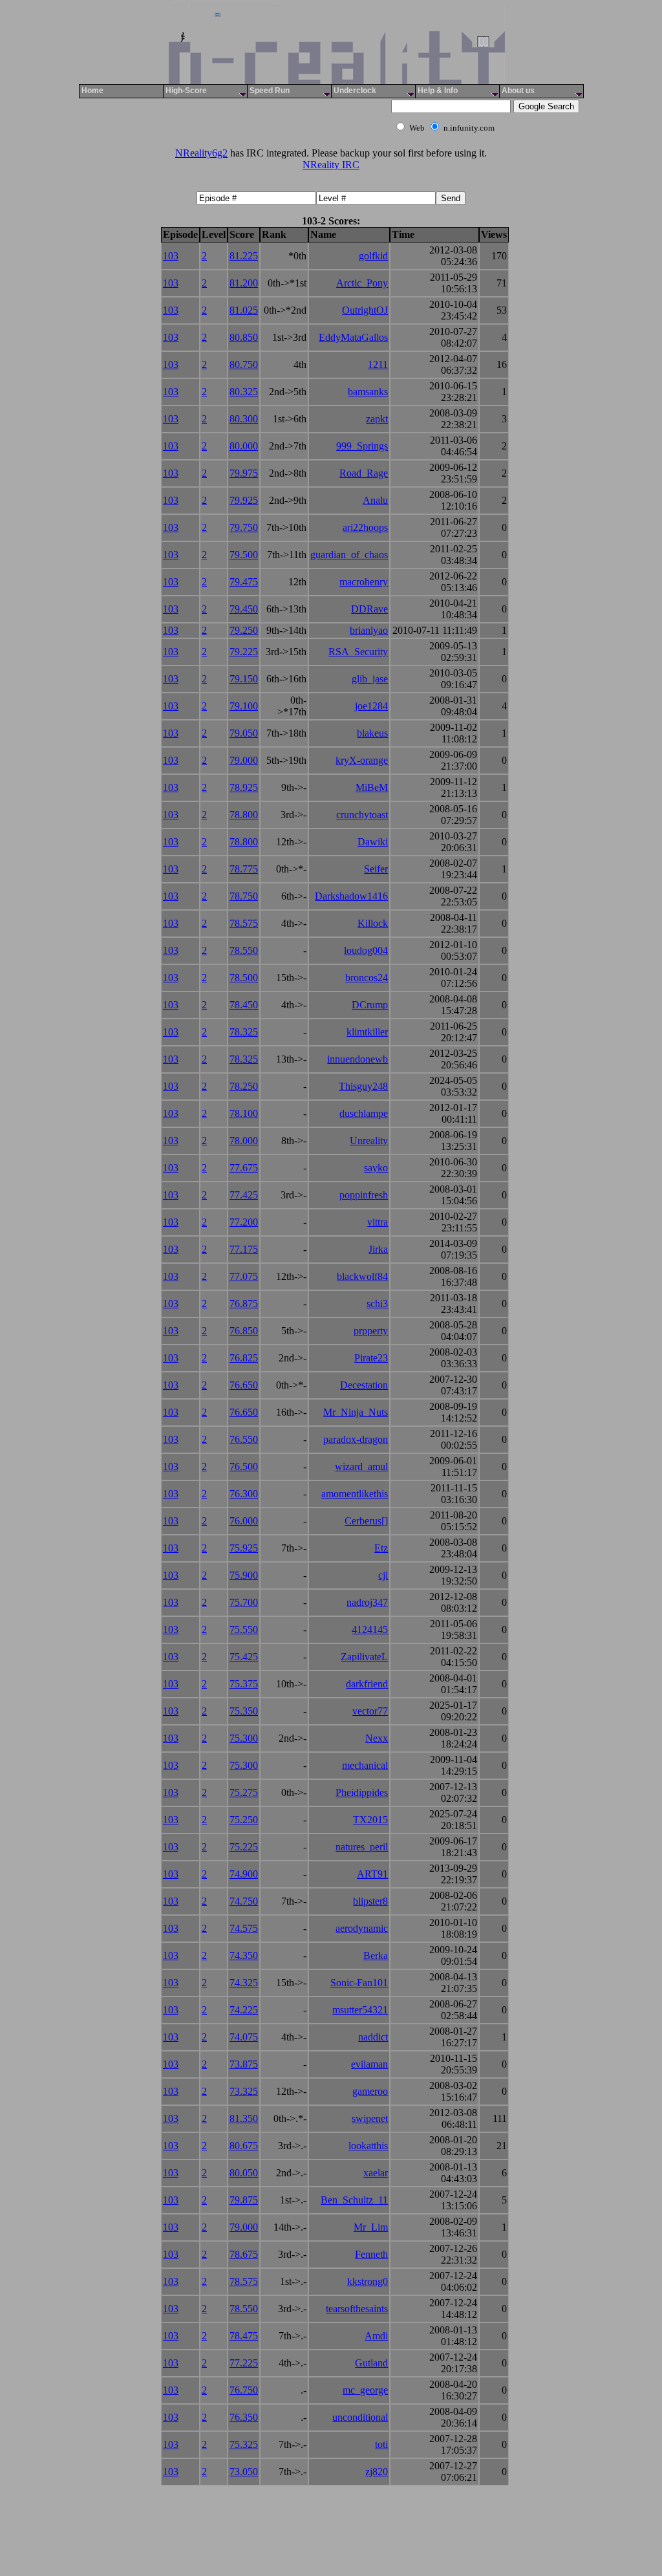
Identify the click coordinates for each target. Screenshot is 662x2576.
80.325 (244, 392)
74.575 (244, 1928)
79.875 (244, 2200)
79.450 (244, 609)
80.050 (244, 2173)
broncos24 (367, 978)
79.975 (244, 473)
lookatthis (368, 2146)
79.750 (244, 527)
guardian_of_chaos (349, 555)
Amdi (376, 2336)
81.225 (244, 256)
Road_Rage (364, 473)
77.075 (244, 1276)
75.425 (244, 1657)
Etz (381, 1548)
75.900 (244, 1575)
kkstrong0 (368, 2281)
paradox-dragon (356, 1439)
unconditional (360, 2417)
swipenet (370, 2118)
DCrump (370, 1005)
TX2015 (370, 1820)
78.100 (244, 1113)
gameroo (370, 2091)
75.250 (244, 1820)
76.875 (244, 1304)
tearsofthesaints (357, 2309)
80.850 (244, 337)
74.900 (244, 1874)
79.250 (244, 630)
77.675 (244, 1168)
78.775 (244, 869)
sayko (376, 1168)
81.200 (244, 283)
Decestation (364, 1385)
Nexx (377, 1738)
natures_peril (362, 1847)
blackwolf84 (362, 1276)
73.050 (244, 2472)
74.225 (244, 2010)
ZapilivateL (364, 1657)
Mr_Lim (371, 2227)
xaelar (376, 2173)
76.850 (244, 1331)
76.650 (244, 1385)
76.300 (244, 1494)
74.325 (244, 1983)
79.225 (244, 652)
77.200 (244, 1222)
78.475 (244, 2336)
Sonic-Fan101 (359, 1983)
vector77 (370, 1711)
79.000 (244, 760)
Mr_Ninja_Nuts (356, 1412)
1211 (378, 364)
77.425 (244, 1195)
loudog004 (366, 950)
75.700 (244, 1602)
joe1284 (371, 706)
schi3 (377, 1304)
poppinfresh (364, 1195)
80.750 (244, 364)
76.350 (244, 2417)
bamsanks (368, 392)
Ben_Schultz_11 (354, 2200)
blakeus (372, 733)
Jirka (378, 1249)
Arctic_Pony (362, 283)
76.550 (244, 1439)
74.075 (244, 2037)
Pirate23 (371, 1358)
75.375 (244, 1684)
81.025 (244, 310)
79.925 (244, 500)
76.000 (244, 1521)
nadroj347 (367, 1602)
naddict (373, 2037)
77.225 (244, 2363)
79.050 (244, 733)
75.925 (244, 1548)
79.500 (244, 555)
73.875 (244, 2064)
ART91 (372, 1874)
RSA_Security (358, 652)
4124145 (370, 1629)
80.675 (244, 2146)
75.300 (244, 1738)
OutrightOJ (365, 310)
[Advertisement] (233, 114)
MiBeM (372, 787)
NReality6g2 (201, 153)
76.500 (244, 1467)
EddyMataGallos (353, 337)
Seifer (376, 869)
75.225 (244, 1847)
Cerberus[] (366, 1521)
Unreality (369, 1141)
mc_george (365, 2390)
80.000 (244, 446)
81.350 (244, 2118)
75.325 (244, 2444)
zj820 (377, 2472)
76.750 (244, 2390)
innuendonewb (358, 1059)
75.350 (244, 1711)
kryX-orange (362, 760)
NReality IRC (331, 165)
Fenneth (371, 2254)
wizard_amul (361, 1467)
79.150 (244, 679)
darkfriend (367, 1684)
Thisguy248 (363, 1086)
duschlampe (364, 1113)
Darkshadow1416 (351, 896)
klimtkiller (367, 1032)
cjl (383, 1575)
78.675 (244, 2254)
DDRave (369, 609)
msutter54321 (360, 2010)
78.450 (244, 1005)
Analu (375, 500)
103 (171, 256)
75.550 (244, 1629)
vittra (378, 1222)
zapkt (377, 419)
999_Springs (362, 446)
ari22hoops (365, 527)
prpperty (371, 1331)
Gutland (371, 2363)
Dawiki (373, 842)
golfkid (373, 256)
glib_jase (370, 679)
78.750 (244, 896)
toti (381, 2444)
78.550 (244, 950)
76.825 (244, 1358)
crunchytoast (362, 815)
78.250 (244, 1086)
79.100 (244, 706)
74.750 (244, 1901)
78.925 (244, 787)
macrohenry (364, 582)
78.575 (244, 923)
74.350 (244, 1955)
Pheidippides (362, 1792)
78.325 (244, 1032)
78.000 (244, 1141)
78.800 (244, 815)
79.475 (244, 582)
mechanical (365, 1765)
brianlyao (369, 630)
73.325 (244, 2091)
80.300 (244, 419)
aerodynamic (362, 1928)
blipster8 (370, 1901)
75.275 (244, 1792)
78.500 (244, 978)
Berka (376, 1955)
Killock (373, 923)
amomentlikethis (355, 1494)
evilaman (369, 2064)
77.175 (244, 1249)
